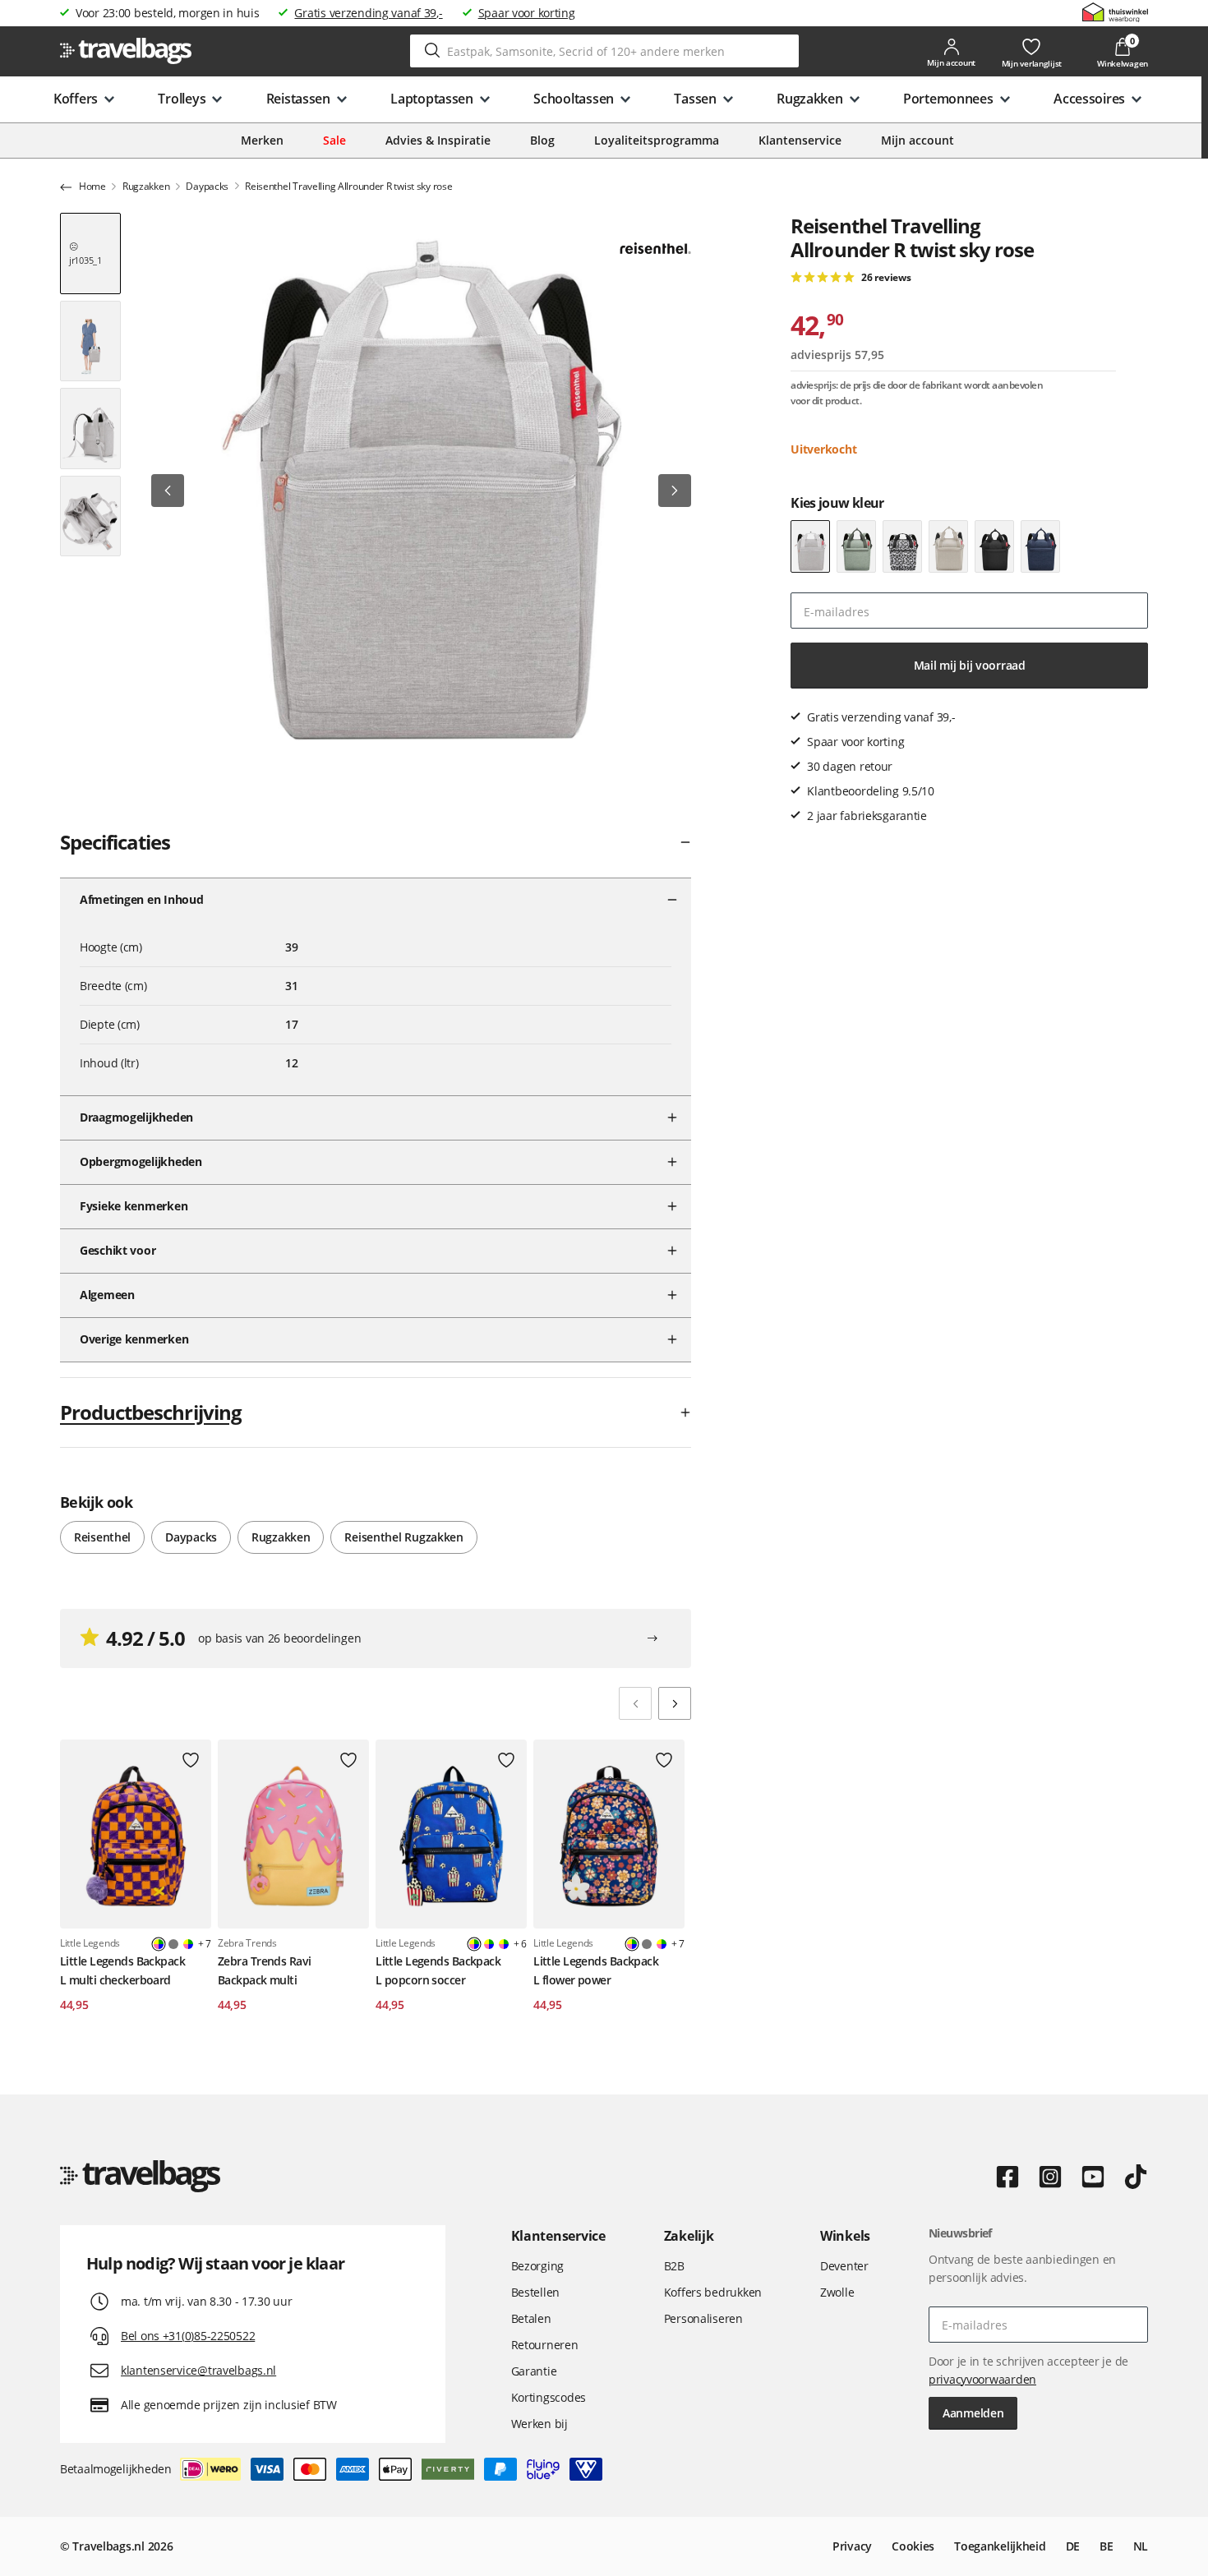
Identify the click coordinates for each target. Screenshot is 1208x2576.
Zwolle (837, 2292)
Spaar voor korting (527, 13)
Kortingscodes (549, 2397)
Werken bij (539, 2424)
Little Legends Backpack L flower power (596, 1970)
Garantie (534, 2371)
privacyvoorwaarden (982, 2379)
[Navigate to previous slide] (635, 1703)
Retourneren (545, 2345)
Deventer (844, 2266)
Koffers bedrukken (713, 2292)
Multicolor (188, 1944)
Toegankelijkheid (1000, 2546)
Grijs (173, 1944)
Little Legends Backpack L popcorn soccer (438, 1970)
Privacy (852, 2546)
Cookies (913, 2546)
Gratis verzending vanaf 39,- (368, 13)
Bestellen (535, 2292)
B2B (674, 2266)
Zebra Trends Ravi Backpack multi (264, 1970)
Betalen (531, 2318)
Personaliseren (703, 2318)
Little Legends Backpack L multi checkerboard (122, 1970)
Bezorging (537, 2266)
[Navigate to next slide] (675, 1703)
